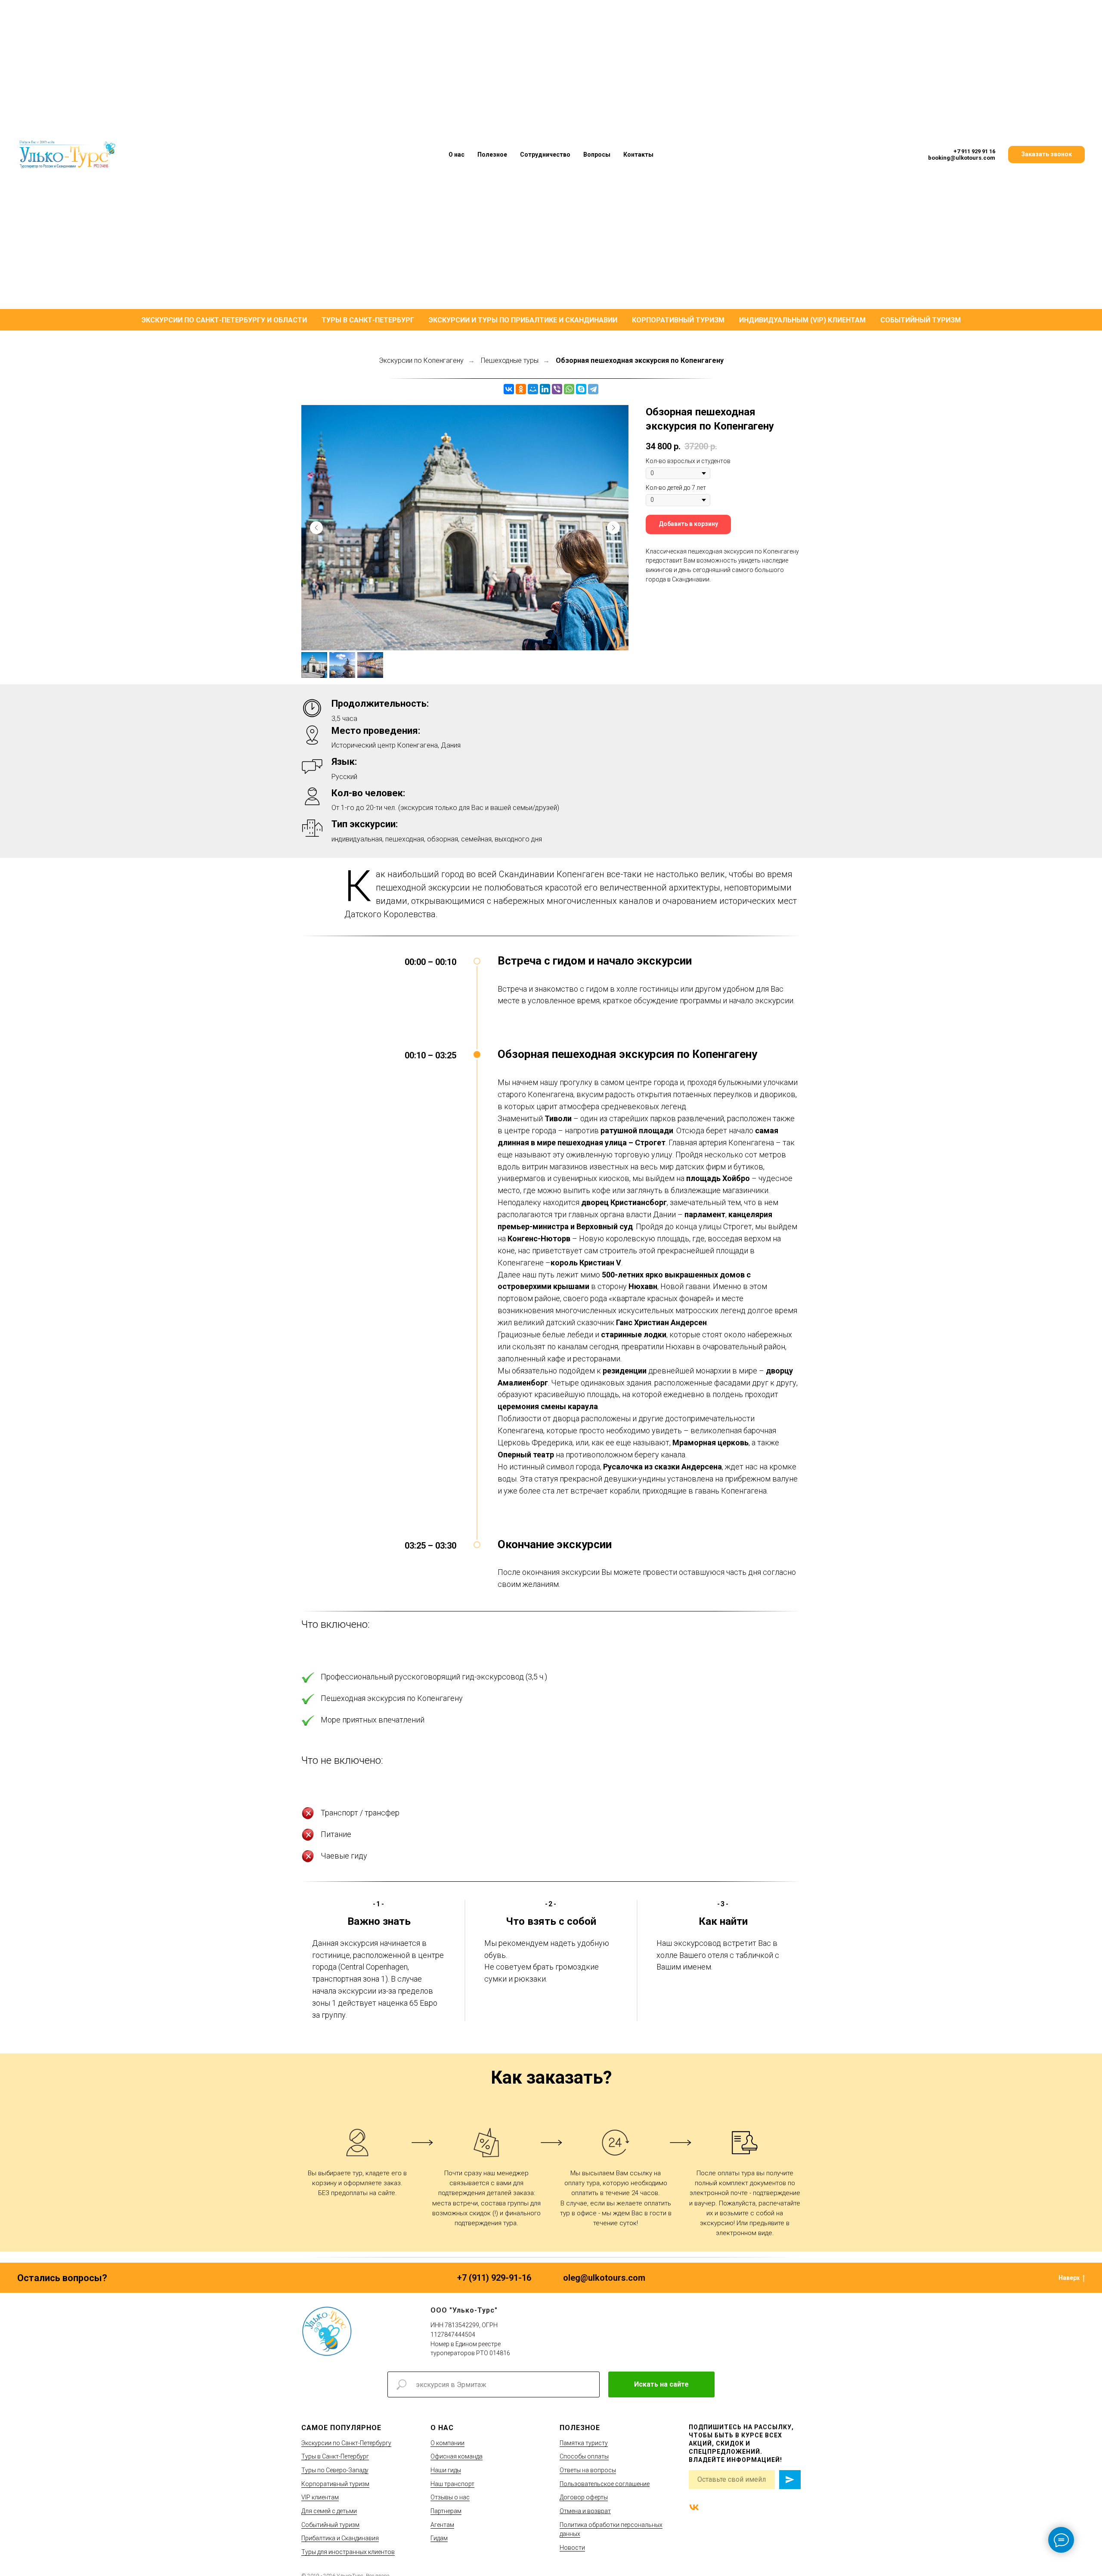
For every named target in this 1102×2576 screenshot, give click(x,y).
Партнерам (446, 2511)
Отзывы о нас (450, 2497)
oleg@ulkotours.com (604, 2278)
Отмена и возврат (585, 2511)
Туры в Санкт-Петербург (335, 2456)
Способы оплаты (584, 2456)
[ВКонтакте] (509, 389)
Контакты (638, 155)
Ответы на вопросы (588, 2470)
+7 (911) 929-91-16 (494, 2278)
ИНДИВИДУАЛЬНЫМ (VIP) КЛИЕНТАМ (802, 320)
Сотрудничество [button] (545, 155)
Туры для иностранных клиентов (348, 2552)
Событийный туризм (330, 2525)
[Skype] (581, 389)
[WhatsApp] (569, 389)
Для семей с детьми (329, 2511)
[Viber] (557, 389)
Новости (572, 2548)
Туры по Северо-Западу (335, 2470)
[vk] (694, 2507)
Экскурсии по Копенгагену (421, 360)
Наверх (1069, 2278)
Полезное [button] (492, 155)
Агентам (442, 2525)
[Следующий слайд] (613, 528)
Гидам (439, 2538)
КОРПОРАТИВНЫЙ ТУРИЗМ (678, 320)
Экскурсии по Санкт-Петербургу (346, 2443)
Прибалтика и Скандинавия (340, 2538)
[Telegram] (593, 389)
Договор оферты (584, 2497)
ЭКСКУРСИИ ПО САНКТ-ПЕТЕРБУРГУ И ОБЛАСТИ (224, 320)
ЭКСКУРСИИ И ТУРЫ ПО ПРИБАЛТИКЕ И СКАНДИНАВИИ (523, 320)
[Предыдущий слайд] (316, 528)
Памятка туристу (584, 2443)
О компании (447, 2443)
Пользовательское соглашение (605, 2484)
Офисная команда (457, 2456)
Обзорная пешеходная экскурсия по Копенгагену (640, 360)
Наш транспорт (452, 2484)
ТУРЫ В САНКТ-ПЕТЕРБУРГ (368, 320)
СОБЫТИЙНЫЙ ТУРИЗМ (921, 320)
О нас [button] (457, 155)
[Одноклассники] (521, 389)
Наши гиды (446, 2470)
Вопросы (597, 155)
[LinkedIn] (545, 389)
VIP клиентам (320, 2497)
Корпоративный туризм (335, 2484)
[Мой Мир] (533, 389)
